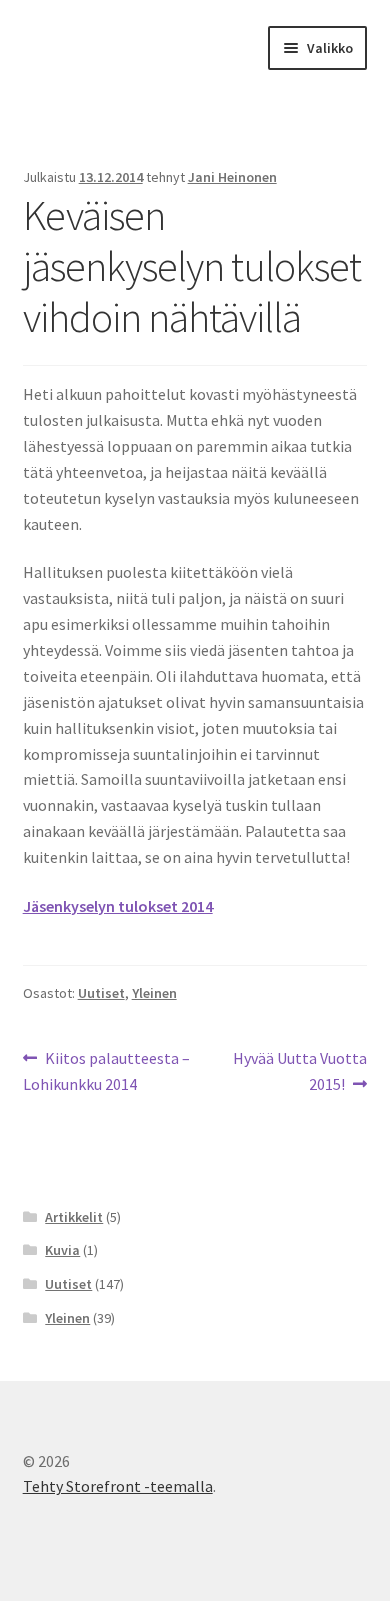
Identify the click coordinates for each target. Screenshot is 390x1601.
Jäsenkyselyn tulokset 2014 (118, 906)
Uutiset (101, 993)
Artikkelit (74, 1217)
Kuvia (62, 1250)
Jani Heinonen (232, 177)
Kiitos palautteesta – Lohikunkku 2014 (107, 1070)
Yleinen (154, 993)
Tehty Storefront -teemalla (118, 1486)
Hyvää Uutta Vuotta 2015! (299, 1070)
